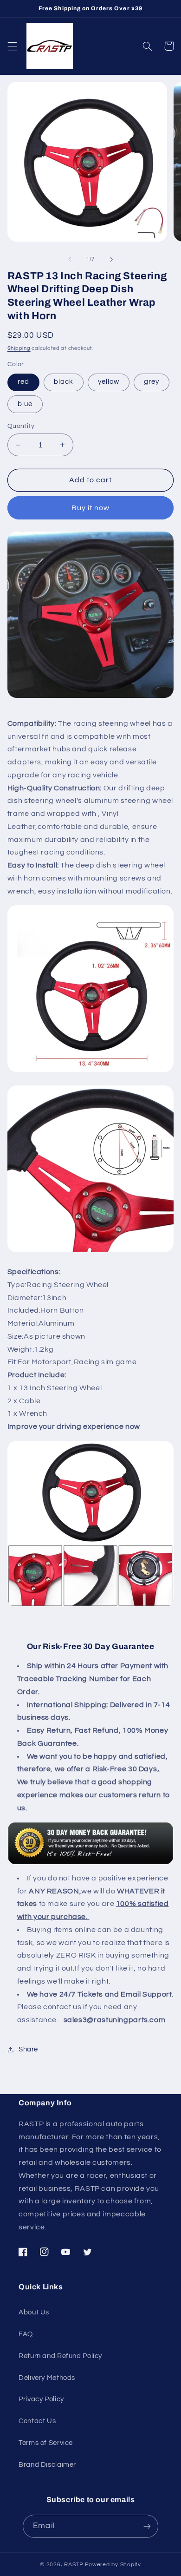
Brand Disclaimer (47, 2465)
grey (152, 382)
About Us (34, 2312)
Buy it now (91, 508)
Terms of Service (46, 2443)
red (23, 382)
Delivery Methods (47, 2378)
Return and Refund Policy (60, 2356)
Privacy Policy (41, 2399)
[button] (12, 46)
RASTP (74, 2565)
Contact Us (37, 2421)
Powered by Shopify (113, 2565)
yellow (109, 382)
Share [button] (28, 2049)
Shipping (19, 348)
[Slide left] (70, 259)
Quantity (21, 426)
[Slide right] (111, 259)
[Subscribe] (147, 2526)
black (64, 382)
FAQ (26, 2334)
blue (25, 404)
